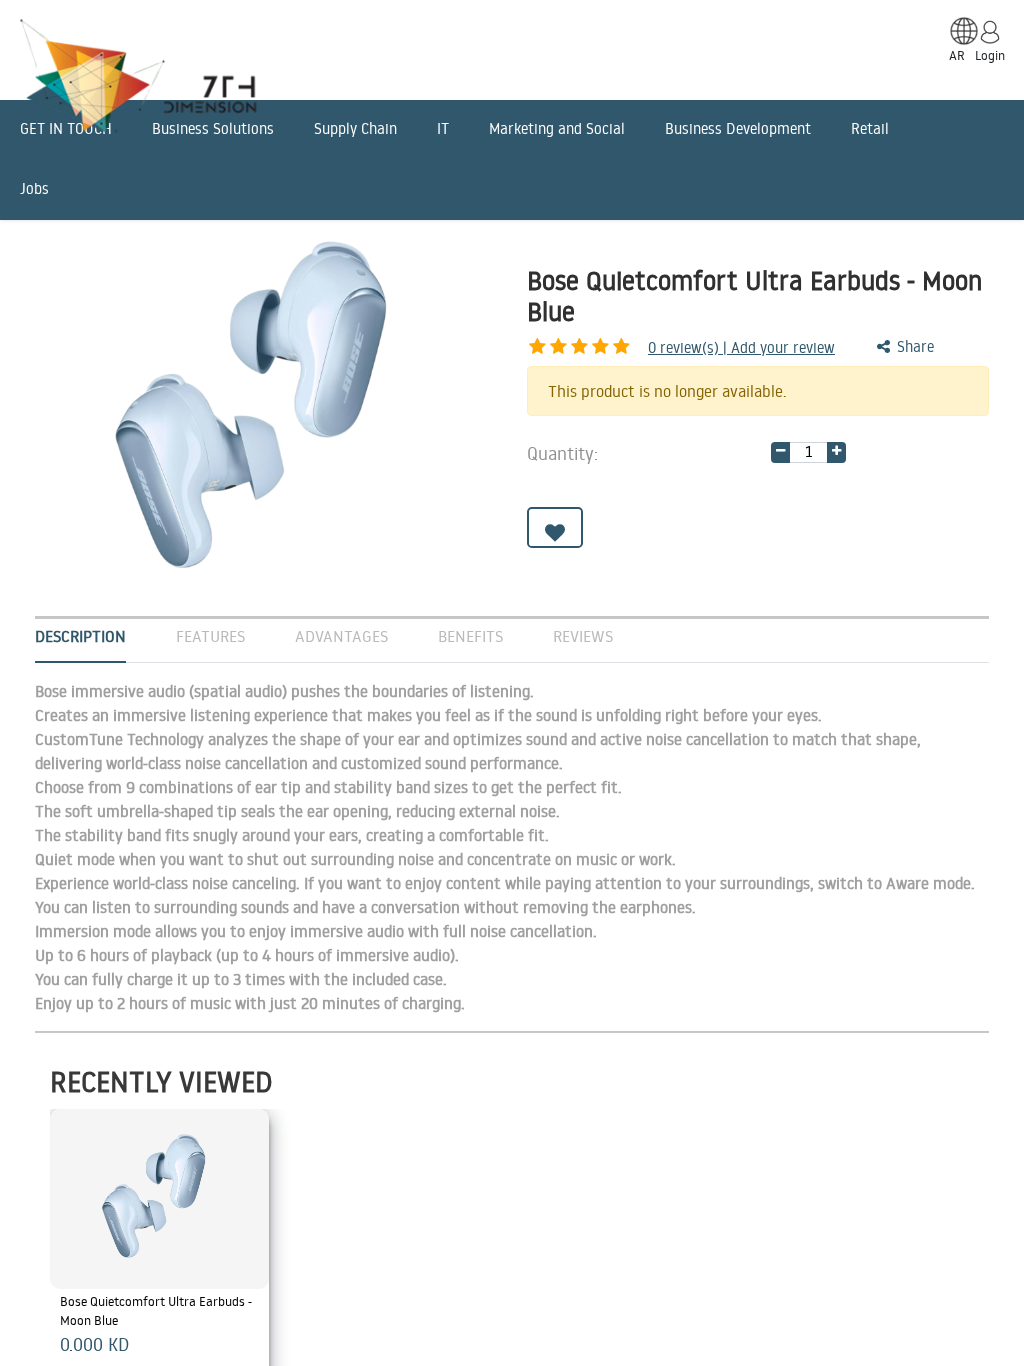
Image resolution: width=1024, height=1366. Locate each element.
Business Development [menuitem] (738, 128)
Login (990, 55)
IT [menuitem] (443, 128)
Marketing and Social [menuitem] (557, 128)
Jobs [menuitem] (34, 188)
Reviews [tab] (583, 636)
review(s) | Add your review (741, 347)
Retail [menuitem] (870, 128)
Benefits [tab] (470, 636)
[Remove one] (780, 452)
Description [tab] (80, 636)
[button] (555, 527)
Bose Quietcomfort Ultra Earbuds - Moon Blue (157, 1311)
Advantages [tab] (341, 636)
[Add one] (836, 452)
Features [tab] (210, 636)
